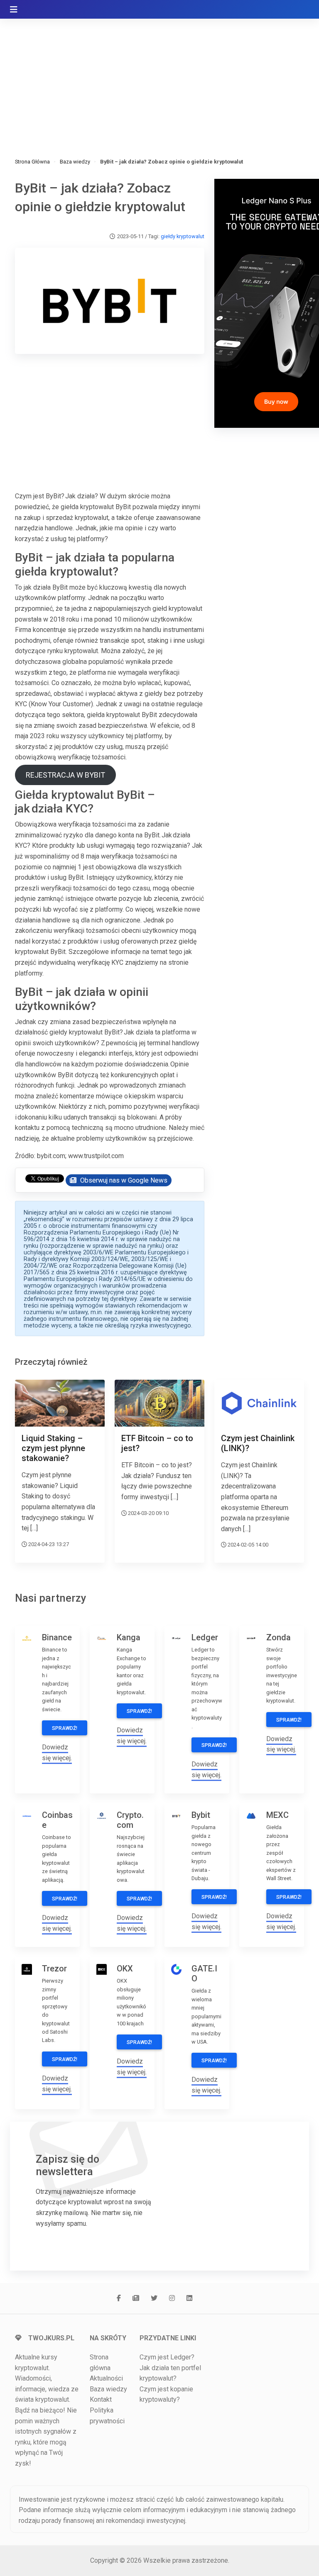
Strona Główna (32, 162)
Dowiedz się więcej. (281, 1744)
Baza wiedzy (75, 162)
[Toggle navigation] (14, 10)
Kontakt (101, 2399)
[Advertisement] (159, 79)
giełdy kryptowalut (183, 236)
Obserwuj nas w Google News (123, 1180)
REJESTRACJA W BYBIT (65, 775)
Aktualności (106, 2378)
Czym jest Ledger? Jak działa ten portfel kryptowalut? (170, 2368)
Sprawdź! (65, 1728)
